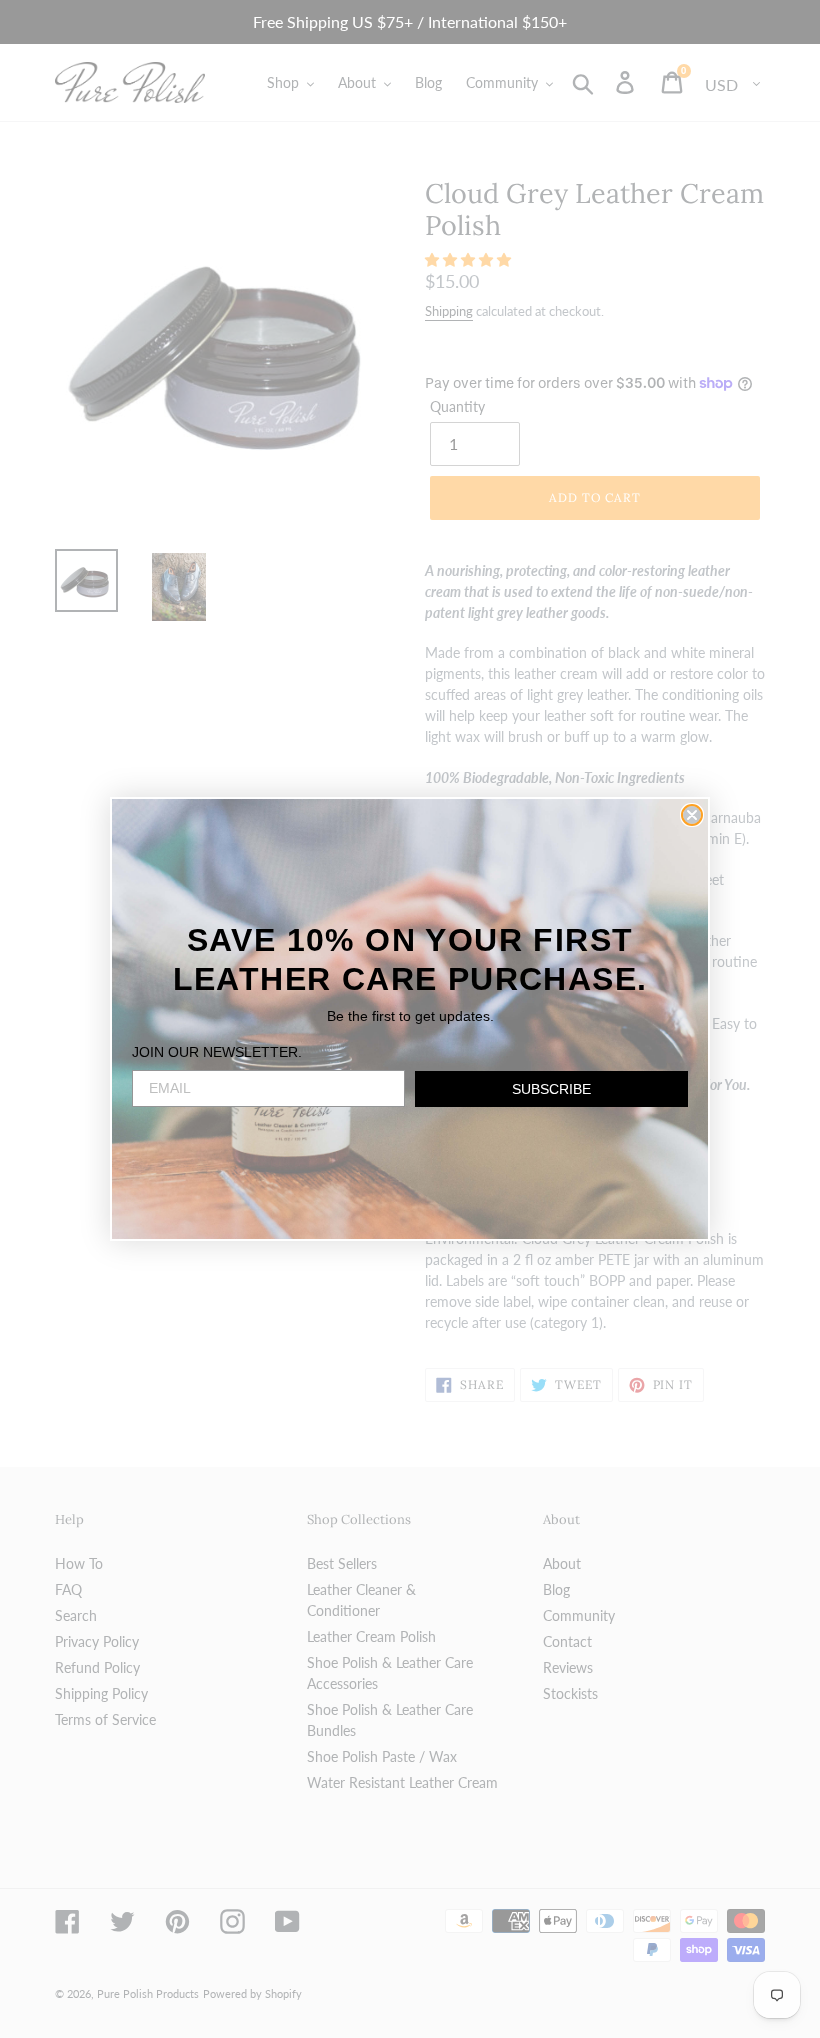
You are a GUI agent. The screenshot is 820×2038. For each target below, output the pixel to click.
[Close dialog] (692, 815)
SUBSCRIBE (551, 1089)
